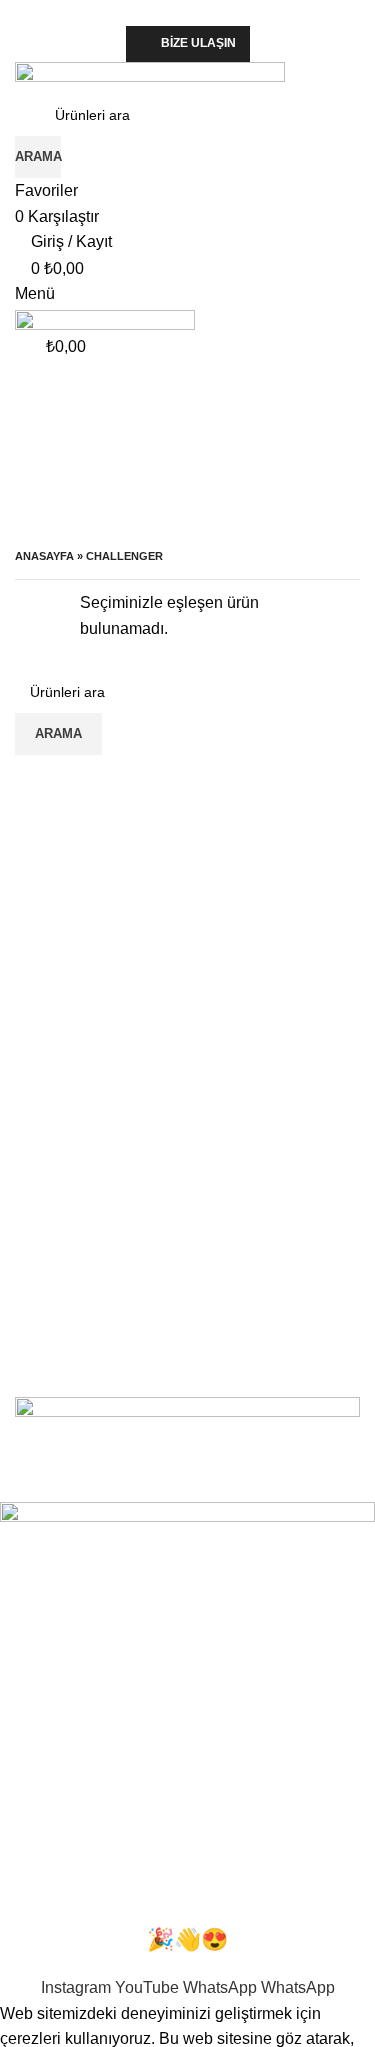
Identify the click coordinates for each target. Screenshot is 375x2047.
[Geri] (40, 414)
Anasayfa (44, 556)
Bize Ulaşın (198, 43)
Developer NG (270, 1489)
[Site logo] (150, 76)
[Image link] (187, 1435)
